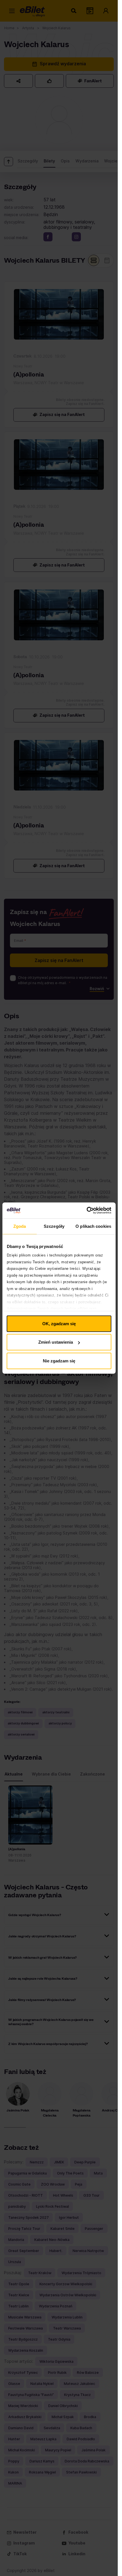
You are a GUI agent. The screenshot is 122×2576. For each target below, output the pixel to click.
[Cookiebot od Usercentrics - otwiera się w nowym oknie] (86, 1210)
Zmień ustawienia (56, 1342)
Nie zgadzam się (59, 1361)
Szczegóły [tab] (54, 1226)
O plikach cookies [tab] (93, 1226)
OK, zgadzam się (59, 1323)
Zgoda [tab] (20, 1226)
